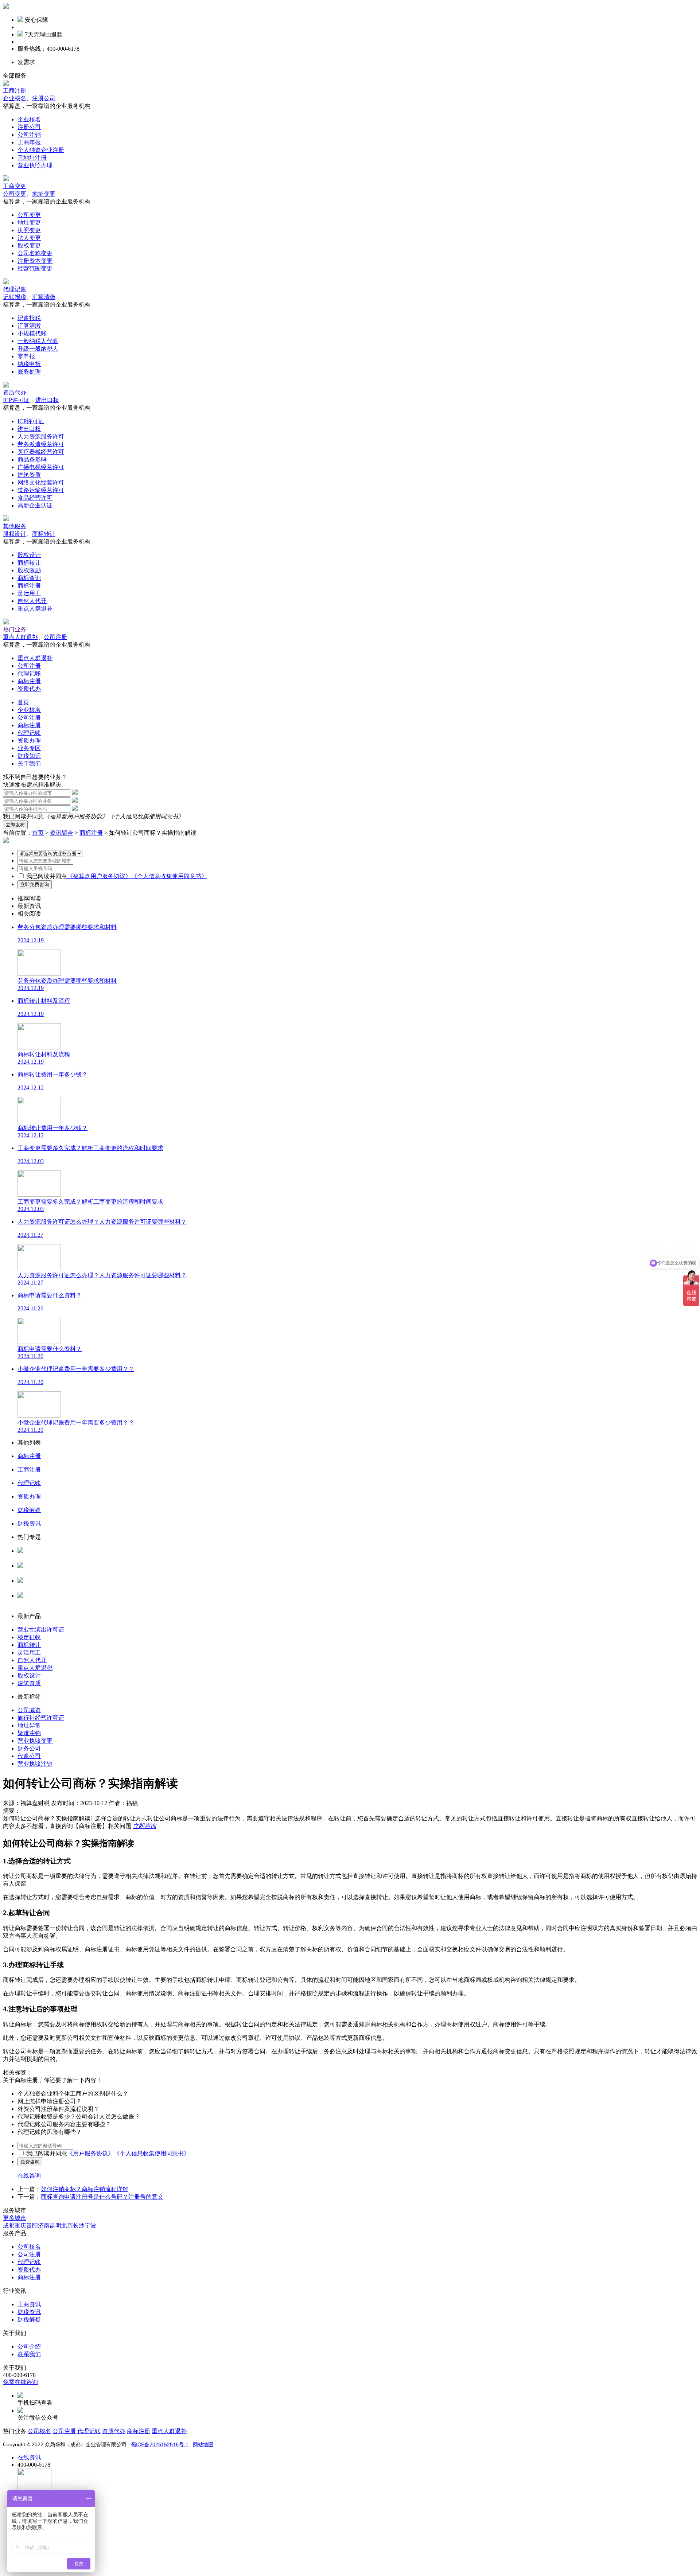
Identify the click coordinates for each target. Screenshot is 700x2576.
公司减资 (29, 1710)
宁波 (90, 2226)
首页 (23, 702)
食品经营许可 (35, 498)
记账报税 (15, 297)
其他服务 (15, 526)
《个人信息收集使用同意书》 (146, 816)
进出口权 (47, 400)
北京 (67, 2226)
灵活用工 (29, 593)
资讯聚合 (62, 833)
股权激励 (29, 570)
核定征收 (29, 1637)
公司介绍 (29, 2347)
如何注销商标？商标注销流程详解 (85, 2189)
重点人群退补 (35, 609)
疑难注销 (29, 1733)
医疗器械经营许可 (41, 452)
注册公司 (44, 98)
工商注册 (15, 91)
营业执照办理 (35, 165)
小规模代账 (32, 333)
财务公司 (29, 1748)
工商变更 (15, 186)
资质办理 (29, 741)
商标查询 (29, 578)
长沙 (79, 2226)
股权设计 (15, 534)
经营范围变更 (35, 268)
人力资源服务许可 (41, 437)
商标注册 (29, 586)
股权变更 (29, 245)
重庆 (20, 2226)
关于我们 (29, 763)
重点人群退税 (35, 1668)
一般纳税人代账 (38, 341)
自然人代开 (32, 601)
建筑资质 (29, 475)
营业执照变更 (35, 1741)
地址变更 (44, 194)
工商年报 (29, 142)
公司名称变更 (35, 253)
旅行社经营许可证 (41, 1718)
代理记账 (15, 289)
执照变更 (29, 230)
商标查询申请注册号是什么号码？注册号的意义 (102, 2197)
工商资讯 (29, 2304)
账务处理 (29, 372)
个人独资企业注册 (41, 150)
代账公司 (29, 1756)
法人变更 (29, 238)
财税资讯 (29, 2312)
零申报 (26, 356)
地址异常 (29, 1725)
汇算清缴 (44, 297)
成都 (9, 2226)
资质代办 (15, 392)
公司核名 (29, 1573)
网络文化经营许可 (41, 482)
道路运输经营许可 (41, 490)
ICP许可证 (16, 400)
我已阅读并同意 (47, 876)
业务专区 (29, 748)
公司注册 (55, 637)
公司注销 (29, 135)
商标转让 (44, 534)
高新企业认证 (35, 505)
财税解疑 (29, 2320)
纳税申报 (29, 364)
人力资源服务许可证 (44, 1558)
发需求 (26, 62)
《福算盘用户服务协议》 (76, 816)
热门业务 (15, 629)
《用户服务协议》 (90, 2153)
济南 (44, 2226)
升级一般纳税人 (38, 349)
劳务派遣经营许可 (41, 444)
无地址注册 (32, 158)
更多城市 (15, 2218)
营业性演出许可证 (41, 1630)
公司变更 (15, 194)
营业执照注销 (35, 1764)
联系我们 (29, 2354)
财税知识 (29, 756)
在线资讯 (29, 2457)
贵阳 (32, 2226)
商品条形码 (32, 459)
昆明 (55, 2226)
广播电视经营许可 (41, 467)
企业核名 (15, 98)
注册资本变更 (35, 261)
